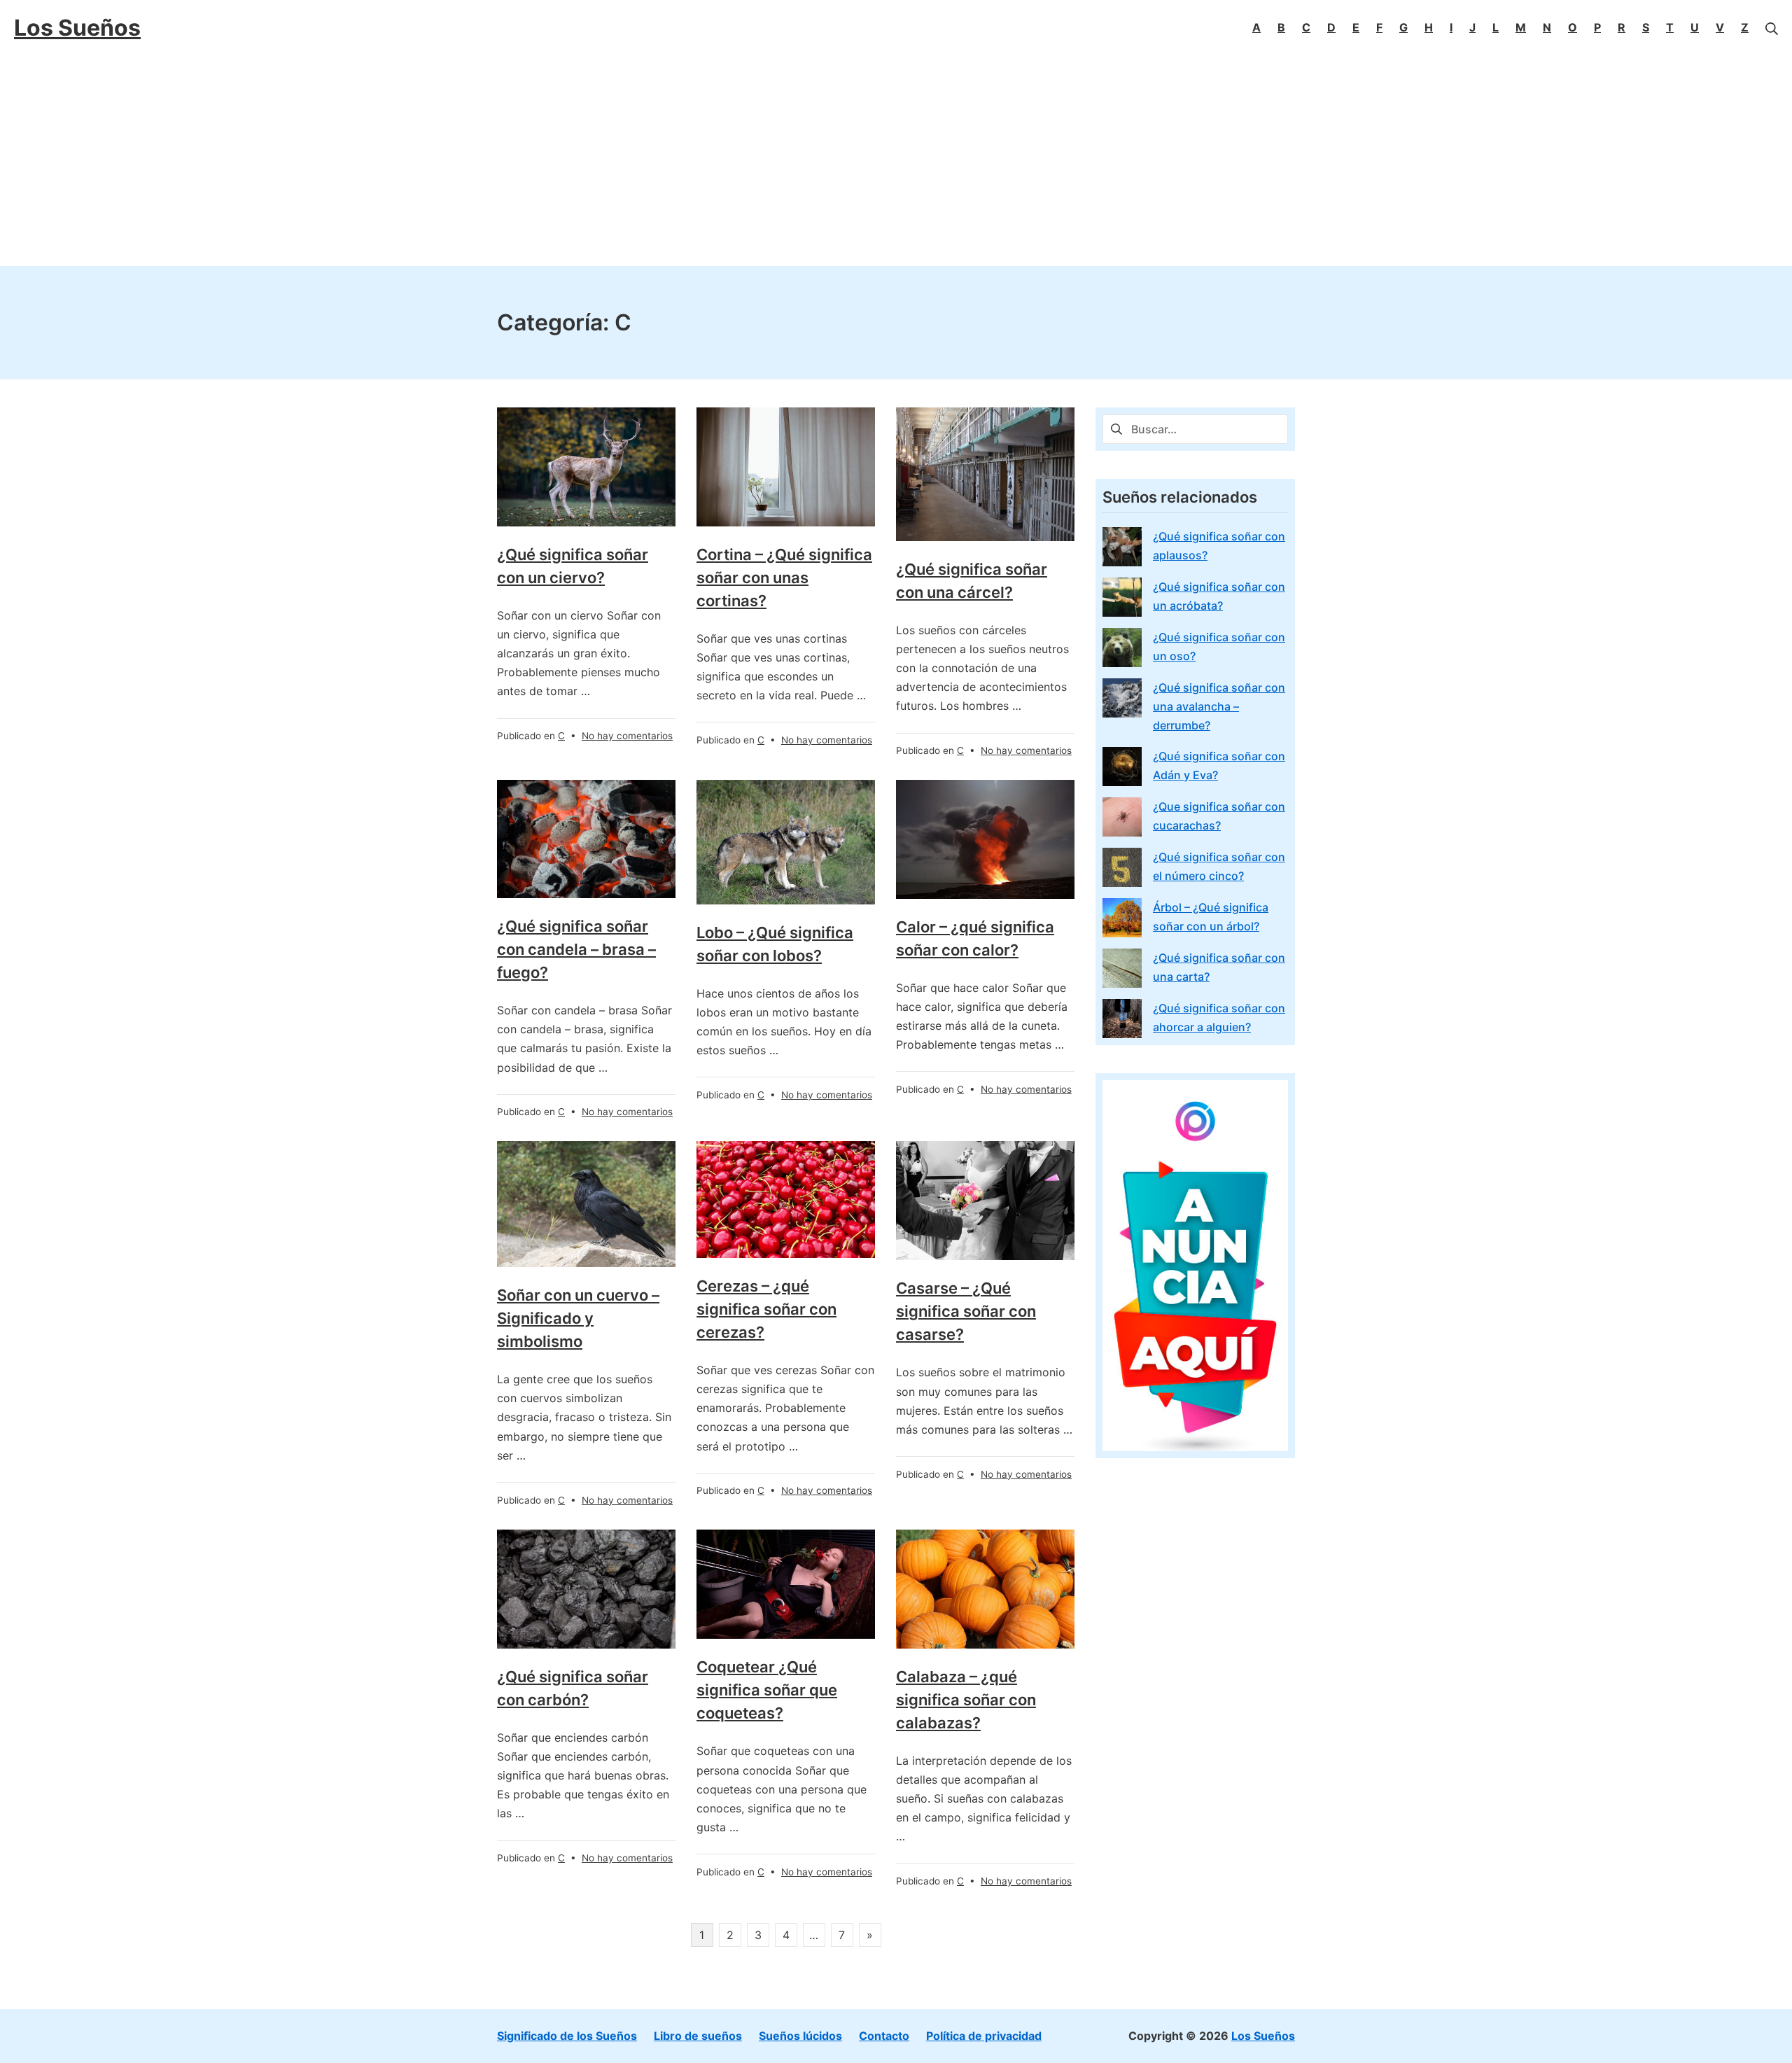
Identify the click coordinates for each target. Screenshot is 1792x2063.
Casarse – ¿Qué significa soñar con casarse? (966, 1311)
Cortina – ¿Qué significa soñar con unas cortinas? (784, 578)
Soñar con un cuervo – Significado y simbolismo (578, 1318)
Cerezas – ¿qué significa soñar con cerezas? (766, 1309)
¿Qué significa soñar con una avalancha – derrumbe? (1219, 706)
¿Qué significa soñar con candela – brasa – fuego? (576, 949)
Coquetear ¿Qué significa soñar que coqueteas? (767, 1690)
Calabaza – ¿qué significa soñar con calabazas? (966, 1700)
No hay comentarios (627, 736)
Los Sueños (1263, 2036)
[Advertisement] (896, 161)
